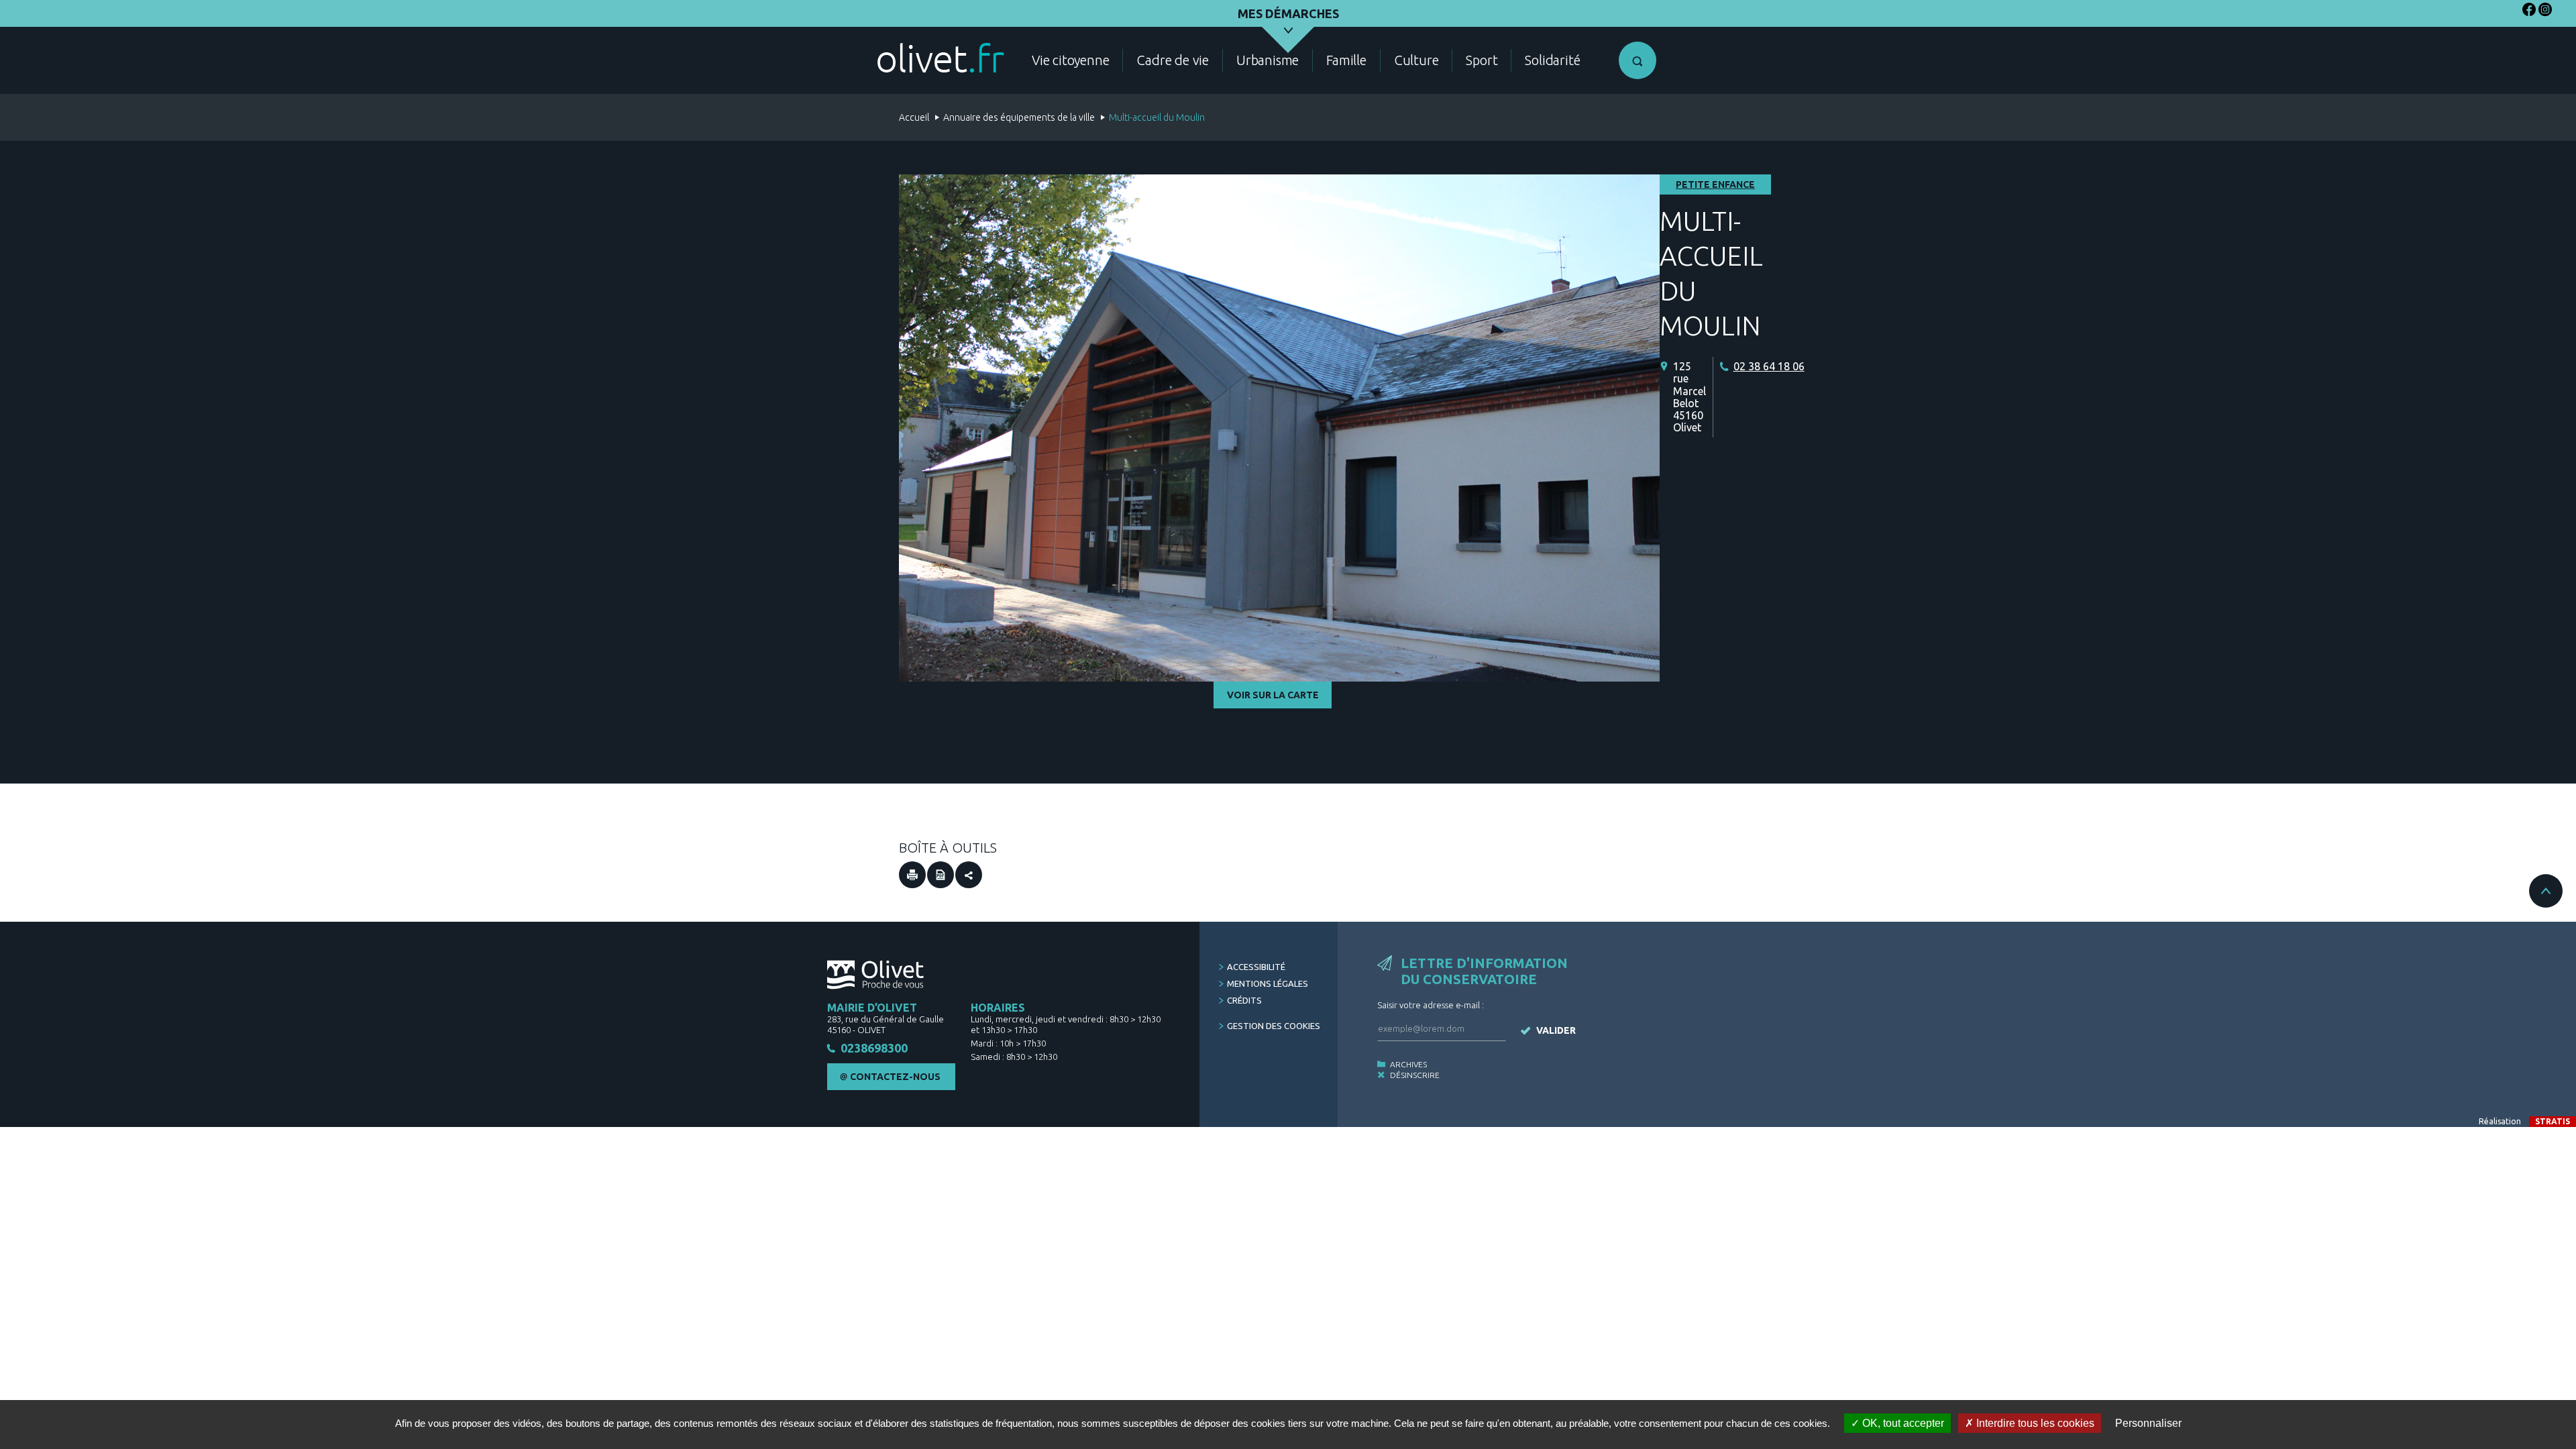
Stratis (2553, 1121)
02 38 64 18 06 (1769, 366)
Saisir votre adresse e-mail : (1431, 1005)
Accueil (914, 117)
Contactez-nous (895, 1077)
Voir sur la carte (1273, 695)
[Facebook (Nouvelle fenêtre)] (2529, 12)
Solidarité (1552, 60)
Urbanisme (1268, 60)
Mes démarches (1288, 13)
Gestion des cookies (1274, 1026)
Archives (1408, 1064)
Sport (1482, 60)
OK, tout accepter (1902, 1423)
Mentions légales (1268, 983)
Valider (1556, 1030)
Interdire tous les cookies (2034, 1423)
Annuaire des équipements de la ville (1019, 117)
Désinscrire (1415, 1075)
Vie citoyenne (1070, 60)
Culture (1416, 60)
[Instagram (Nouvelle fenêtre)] (2545, 12)
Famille (1346, 60)
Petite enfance (1715, 184)
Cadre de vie (1173, 60)
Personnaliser (2148, 1423)
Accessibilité (1256, 967)
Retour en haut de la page (2546, 891)
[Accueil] (941, 58)
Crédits (1244, 1000)
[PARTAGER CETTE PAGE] (969, 875)
